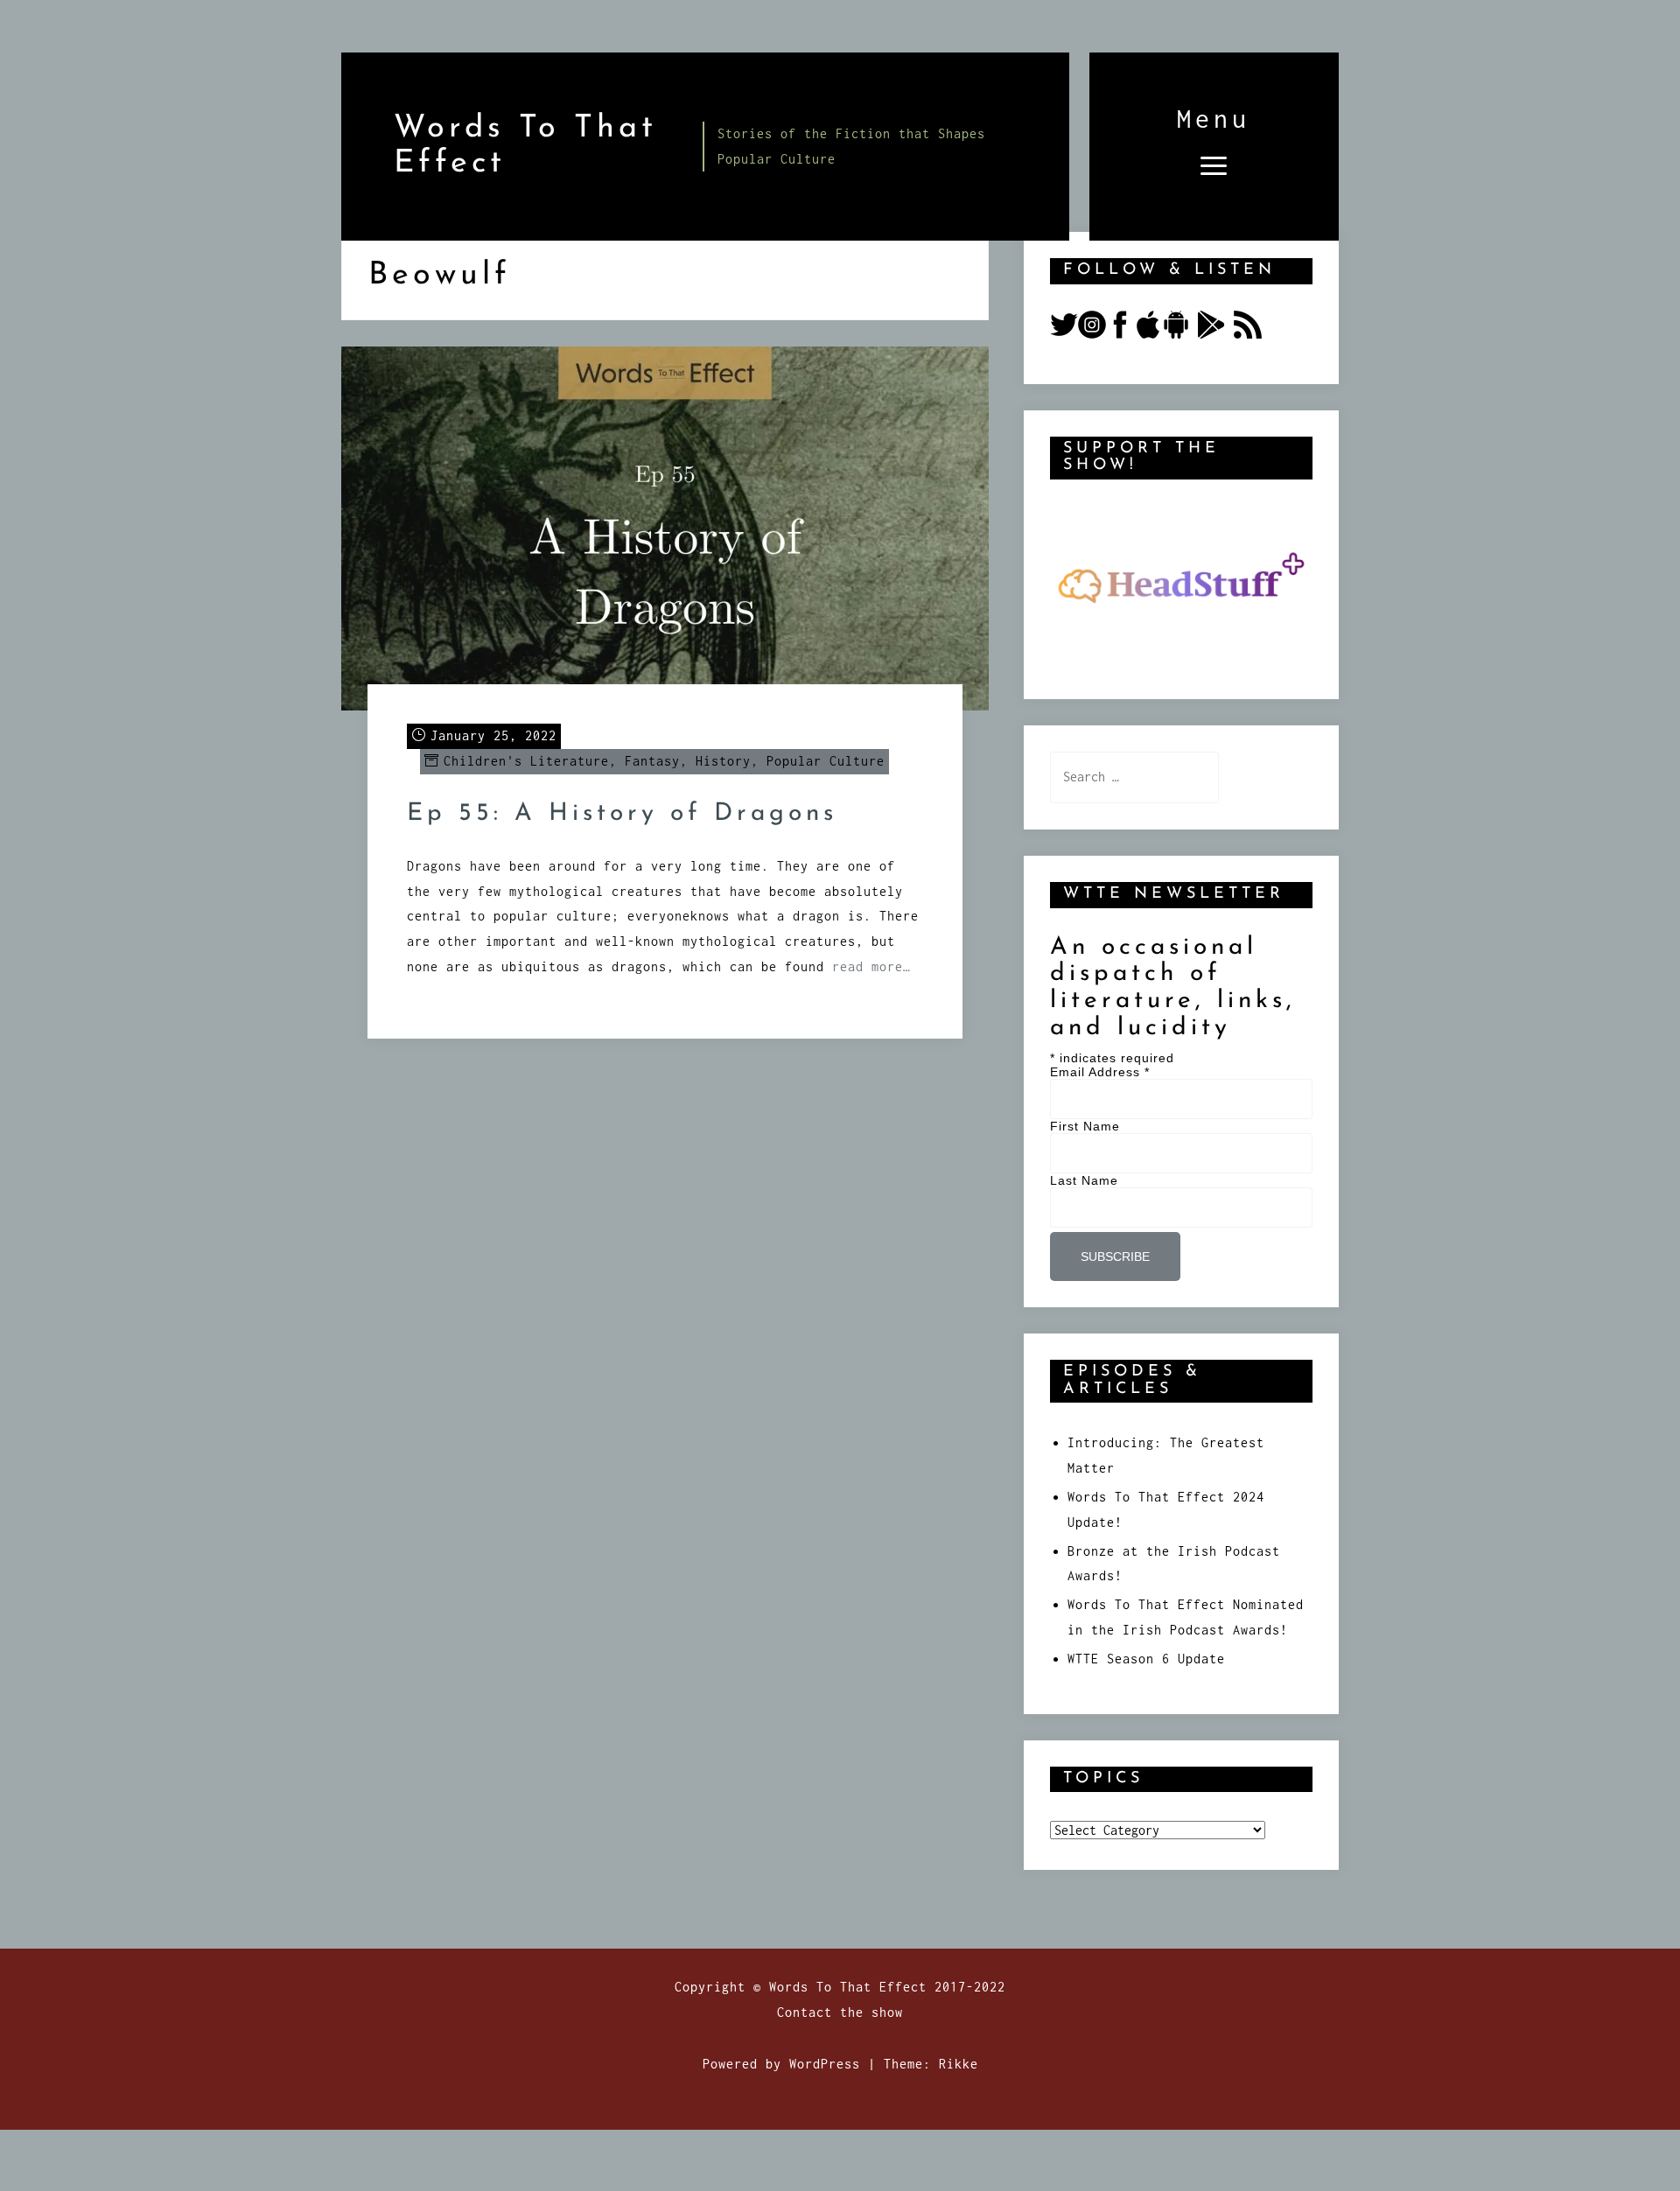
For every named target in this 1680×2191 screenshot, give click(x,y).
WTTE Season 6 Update (1146, 1659)
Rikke (959, 2064)
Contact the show (840, 2012)
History (723, 761)
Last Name (1084, 1180)
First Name (1085, 1126)
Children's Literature (526, 761)
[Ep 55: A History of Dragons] (665, 527)
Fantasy (652, 761)
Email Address (1100, 1072)
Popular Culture (826, 761)
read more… (871, 966)
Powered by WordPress (781, 2064)
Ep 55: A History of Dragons (622, 814)
